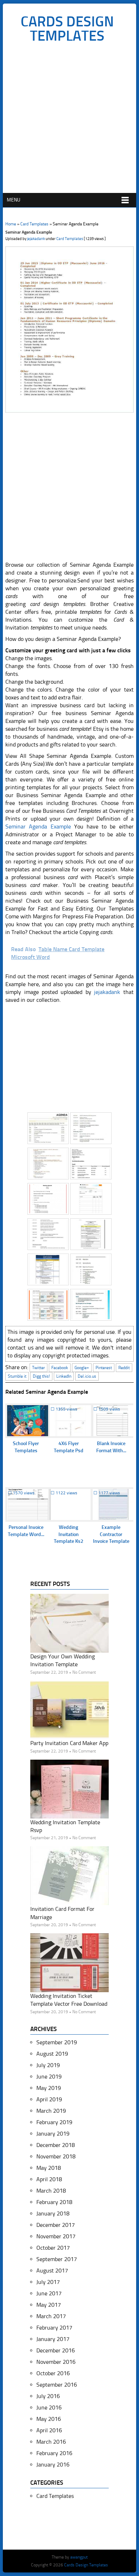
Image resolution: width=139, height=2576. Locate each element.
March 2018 (51, 2191)
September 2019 (57, 2042)
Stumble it (17, 1376)
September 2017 (57, 2259)
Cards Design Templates (67, 29)
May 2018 (49, 2168)
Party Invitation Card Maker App (69, 1743)
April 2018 (49, 2179)
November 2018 (56, 2156)
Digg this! (41, 1376)
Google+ (82, 1368)
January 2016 (53, 2465)
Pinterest (104, 1368)
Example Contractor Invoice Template (111, 1534)
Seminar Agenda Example (38, 827)
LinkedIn (64, 1376)
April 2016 (49, 2430)
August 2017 (52, 2271)
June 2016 (49, 2407)
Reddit (124, 1368)
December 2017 (56, 2225)
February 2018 (54, 2202)
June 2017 (49, 2293)
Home (11, 224)
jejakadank (36, 239)
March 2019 (51, 2111)
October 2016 (53, 2373)
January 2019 (53, 2134)
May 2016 (49, 2419)
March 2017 (51, 2316)
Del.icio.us (87, 1376)
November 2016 (56, 2362)
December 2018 (56, 2145)
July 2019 (48, 2065)
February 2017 (54, 2328)
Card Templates (34, 224)
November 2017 (56, 2236)
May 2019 (49, 2088)
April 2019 (49, 2099)
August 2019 (52, 2054)
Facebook (60, 1368)
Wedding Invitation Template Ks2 (69, 1534)
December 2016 (56, 2350)
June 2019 (49, 2077)
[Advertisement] (69, 120)
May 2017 (49, 2305)
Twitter (38, 1368)
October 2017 (53, 2248)
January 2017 (53, 2339)
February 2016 (54, 2453)
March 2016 (51, 2442)
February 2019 (54, 2122)
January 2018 (53, 2213)
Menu (14, 200)
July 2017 (48, 2282)
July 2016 (48, 2396)
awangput (79, 2557)
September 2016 (57, 2385)
